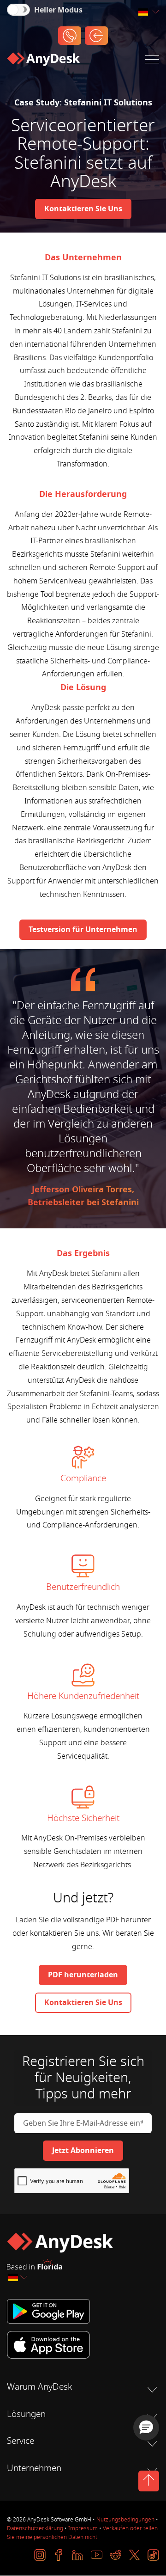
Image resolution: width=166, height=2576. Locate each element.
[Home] (43, 61)
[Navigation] (152, 61)
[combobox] (148, 12)
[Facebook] (59, 2555)
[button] (146, 2428)
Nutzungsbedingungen (125, 2520)
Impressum (83, 2528)
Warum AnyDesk (39, 2387)
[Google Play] (83, 2311)
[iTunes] (83, 2345)
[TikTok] (153, 2555)
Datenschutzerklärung (35, 2528)
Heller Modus (58, 10)
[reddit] (116, 2555)
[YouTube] (97, 2555)
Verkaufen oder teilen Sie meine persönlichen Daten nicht (82, 2533)
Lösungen (26, 2414)
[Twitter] (134, 2555)
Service (21, 2441)
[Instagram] (40, 2555)
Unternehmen (34, 2468)
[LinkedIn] (78, 2555)
